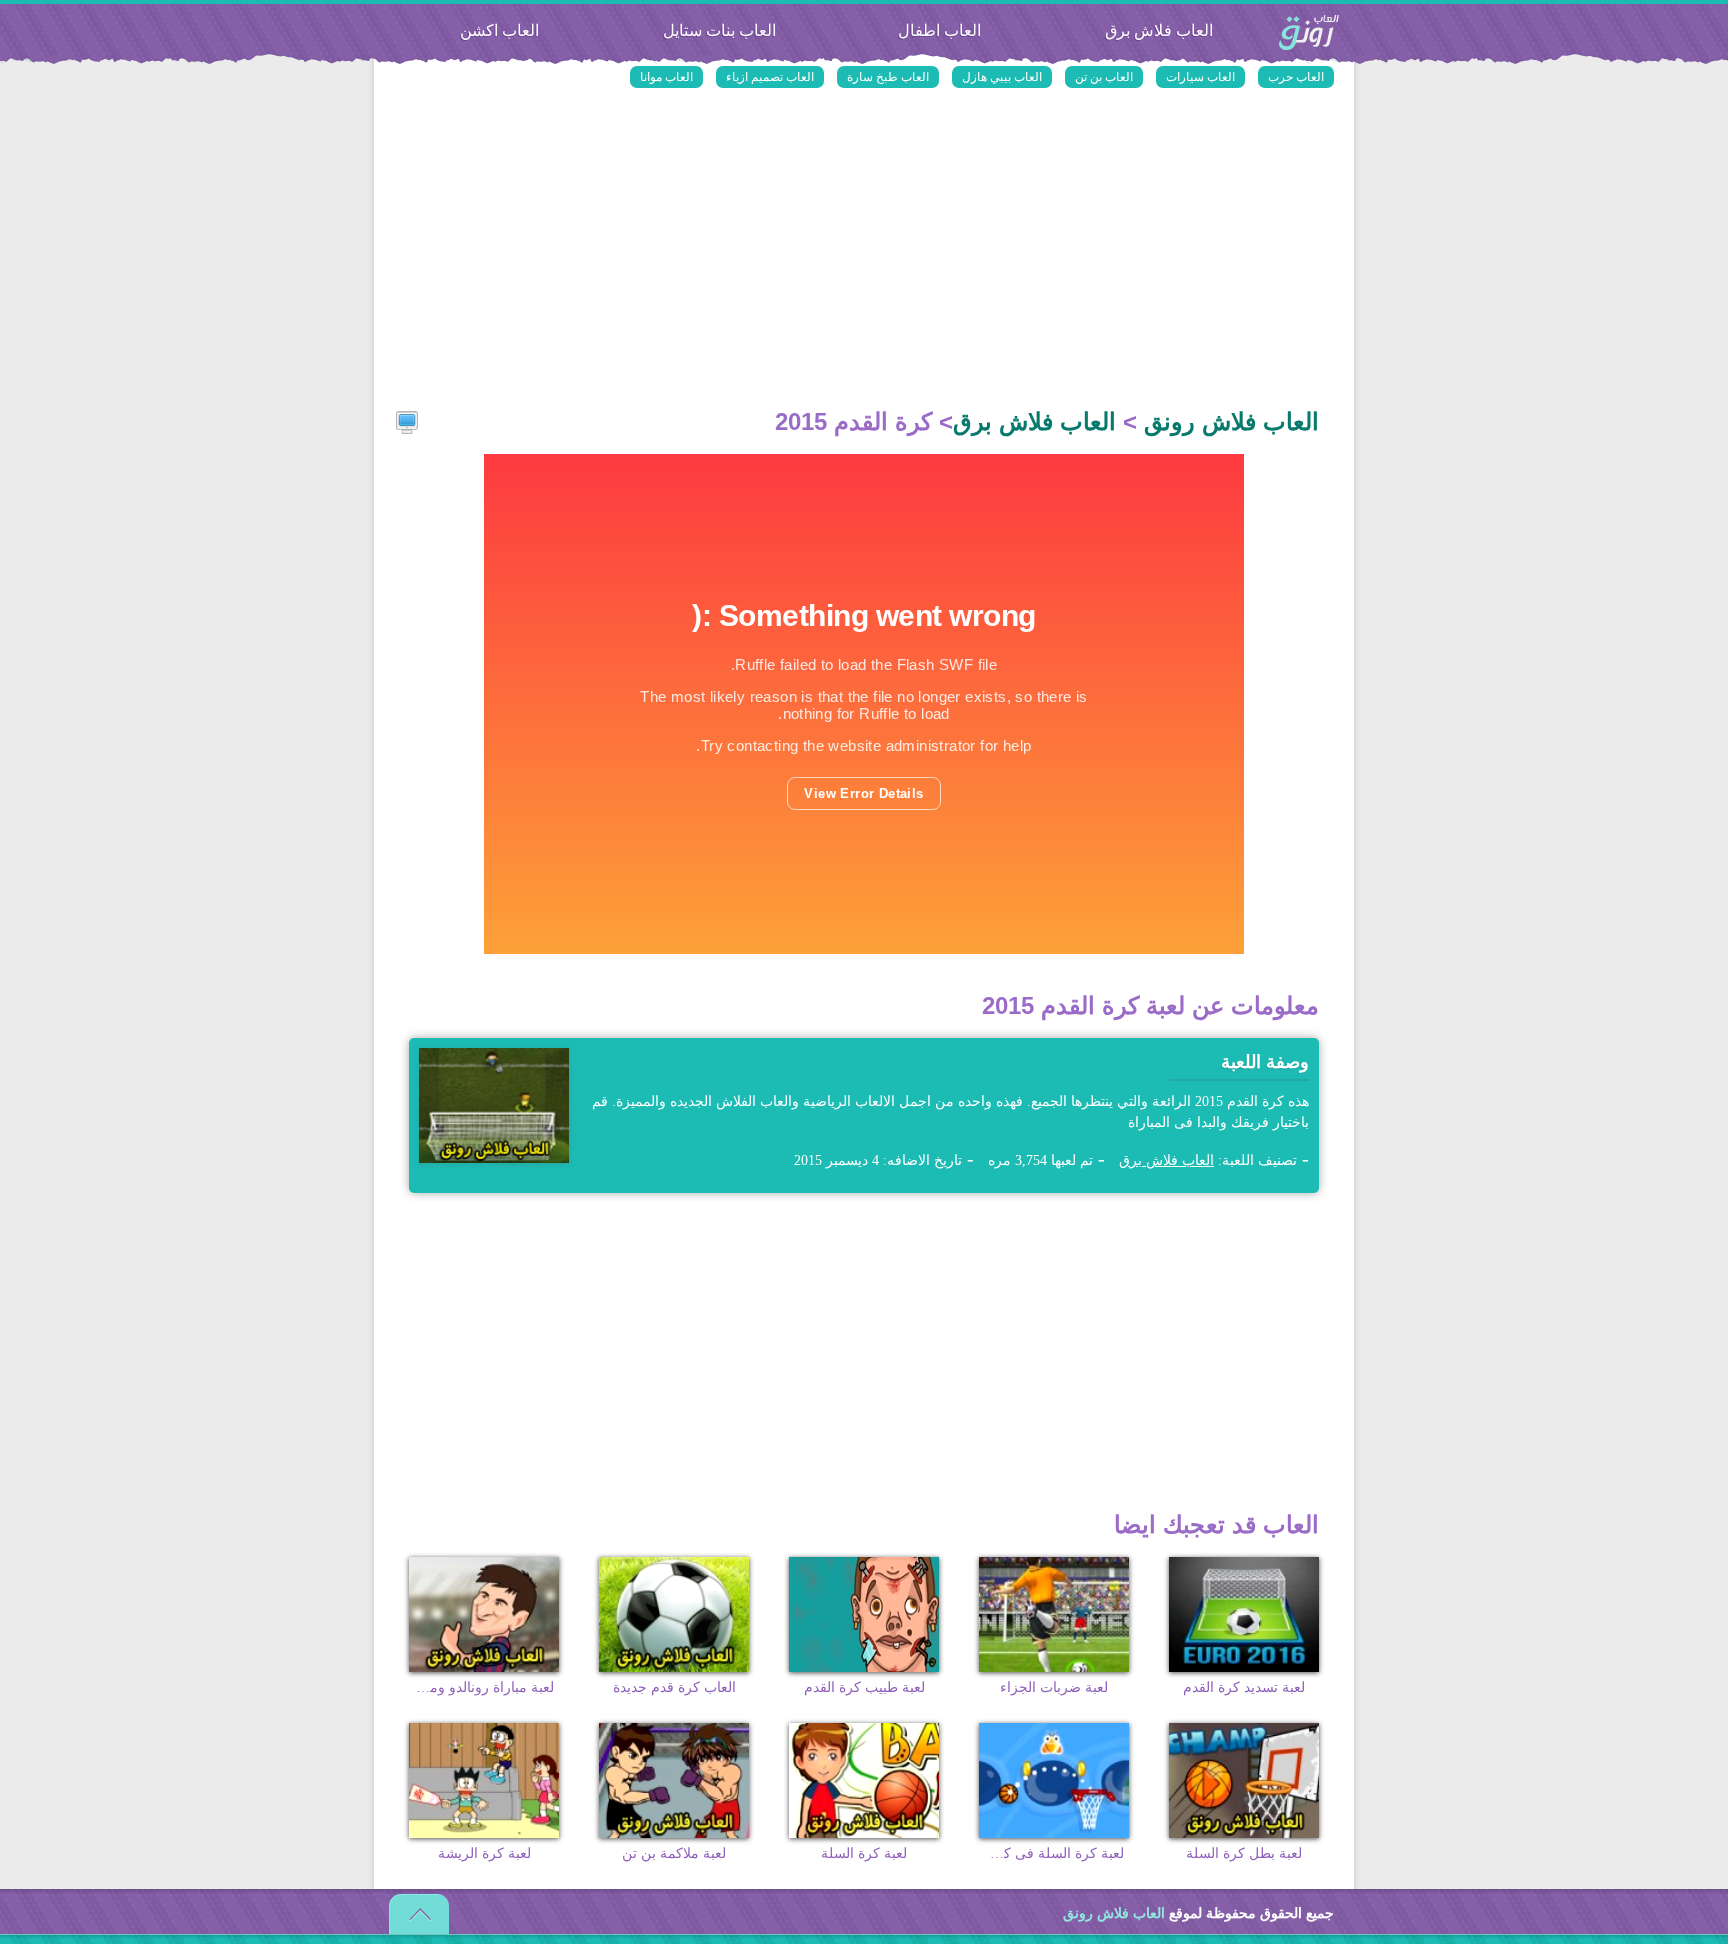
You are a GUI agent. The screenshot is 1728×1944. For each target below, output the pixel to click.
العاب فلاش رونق (1309, 33)
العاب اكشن (499, 30)
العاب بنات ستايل (719, 30)
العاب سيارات (1200, 77)
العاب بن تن (1104, 77)
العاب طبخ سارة (888, 77)
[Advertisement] (864, 250)
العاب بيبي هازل (1002, 77)
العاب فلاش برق (1159, 30)
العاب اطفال (939, 30)
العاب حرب (1296, 77)
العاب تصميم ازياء (770, 77)
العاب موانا (666, 77)
